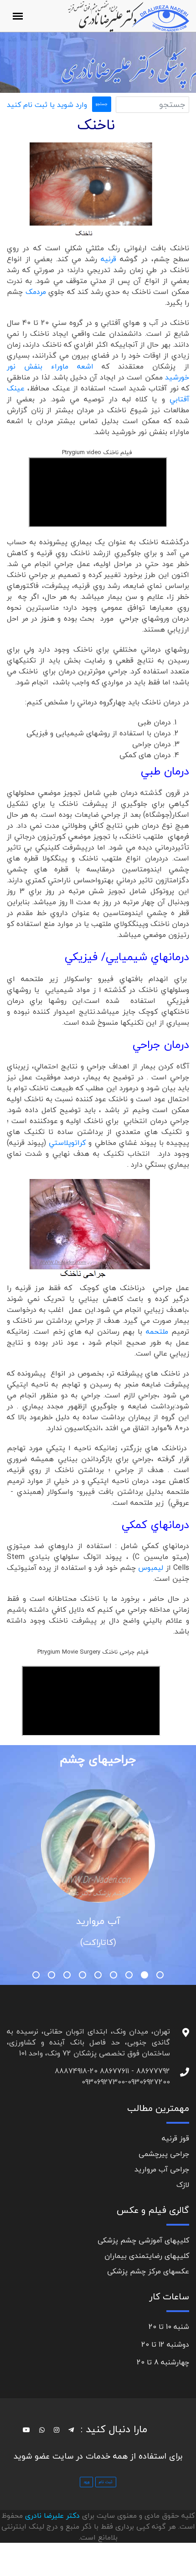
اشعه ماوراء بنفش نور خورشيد (98, 372)
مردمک (36, 292)
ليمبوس (152, 1568)
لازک (183, 2185)
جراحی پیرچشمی (164, 2154)
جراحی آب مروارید (162, 2169)
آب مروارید (98, 1921)
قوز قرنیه (175, 2138)
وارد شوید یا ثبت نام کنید (47, 105)
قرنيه (108, 259)
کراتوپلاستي (67, 1143)
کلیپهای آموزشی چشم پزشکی (143, 2240)
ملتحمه (159, 1331)
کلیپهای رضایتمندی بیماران (147, 2256)
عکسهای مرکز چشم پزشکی (148, 2271)
